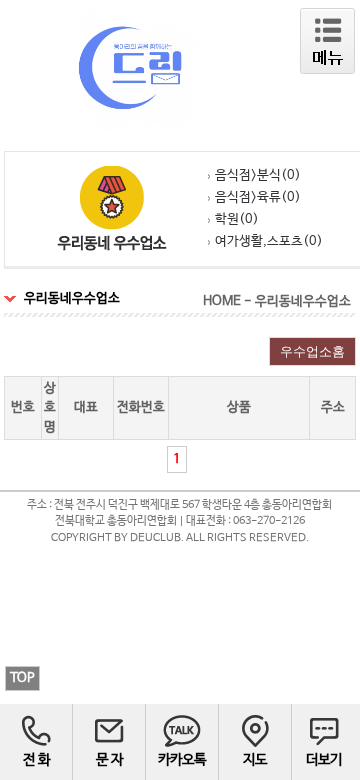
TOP (22, 678)
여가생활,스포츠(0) (269, 241)
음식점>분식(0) (258, 175)
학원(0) (237, 219)
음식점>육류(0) (258, 197)
